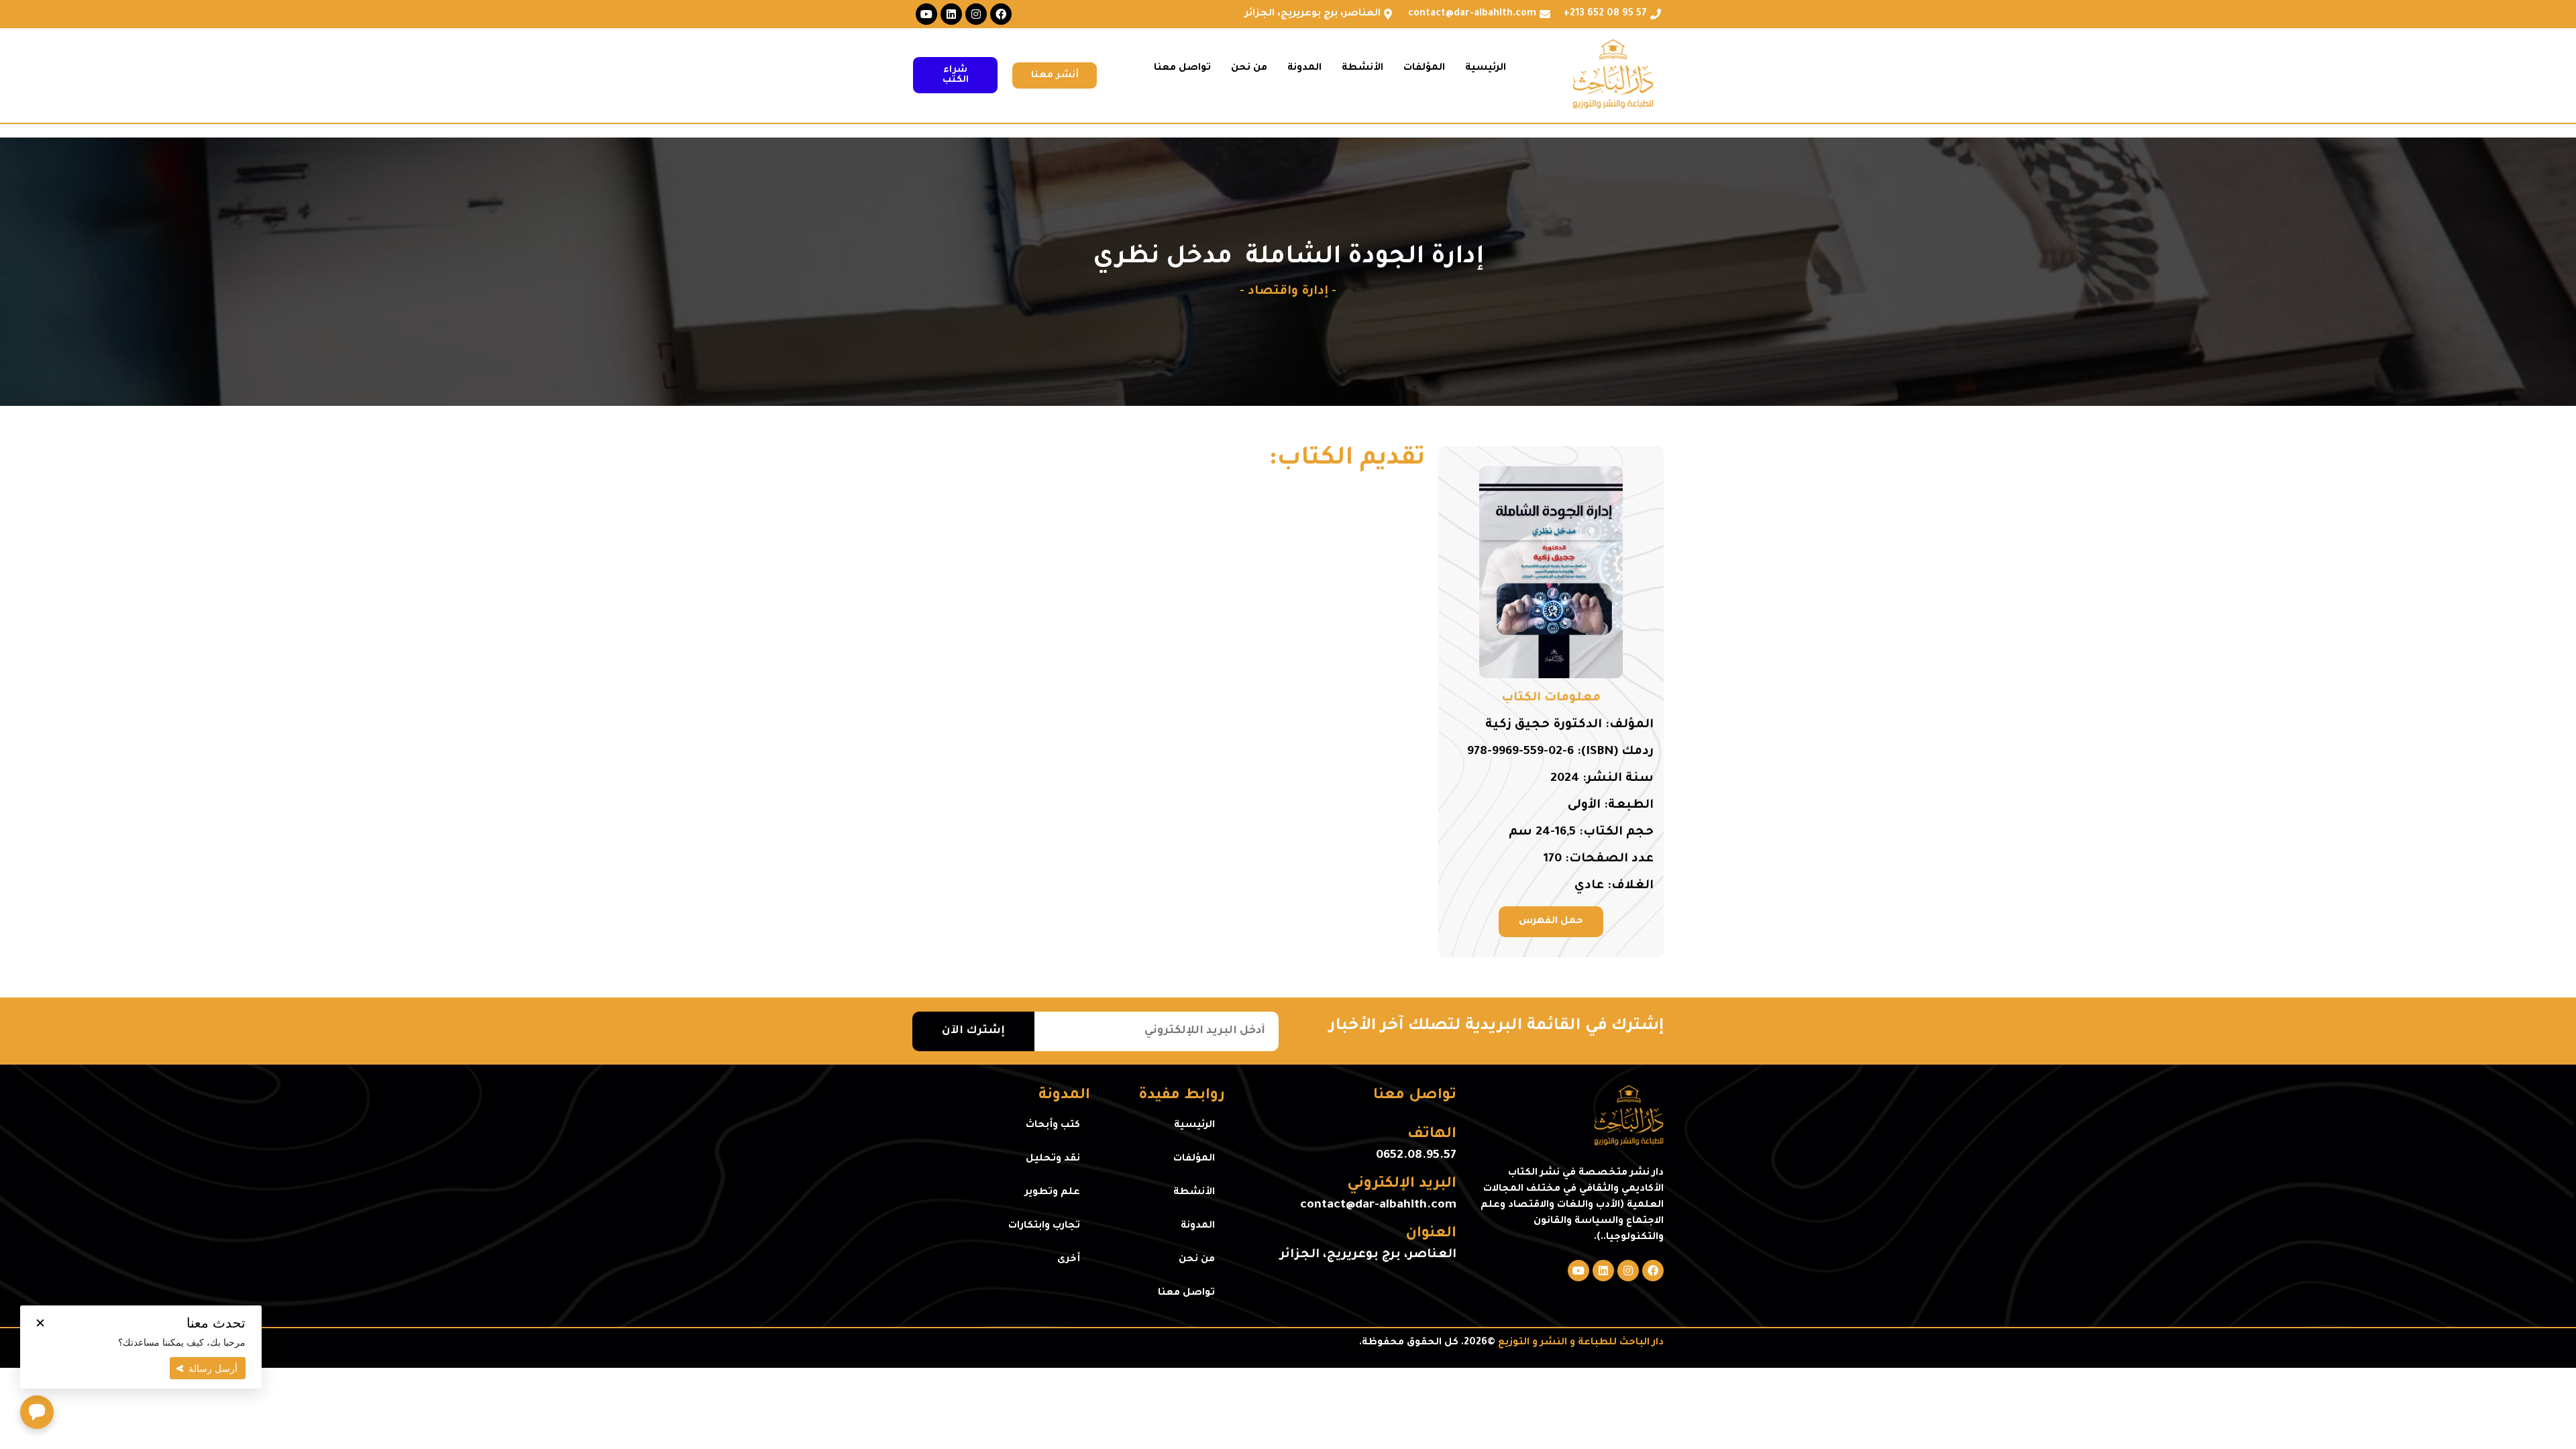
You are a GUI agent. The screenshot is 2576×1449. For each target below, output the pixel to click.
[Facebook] (1001, 14)
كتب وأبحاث (1053, 1126)
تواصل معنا (1182, 68)
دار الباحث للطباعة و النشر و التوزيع (1581, 1343)
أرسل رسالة (213, 1368)
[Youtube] (926, 14)
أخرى (1069, 1260)
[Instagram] (976, 14)
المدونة (1304, 68)
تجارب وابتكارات (1044, 1226)
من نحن (1249, 68)
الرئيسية (1486, 68)
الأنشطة (1362, 68)
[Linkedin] (951, 14)
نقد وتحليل (1053, 1159)
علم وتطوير (1053, 1193)
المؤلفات (1424, 68)
